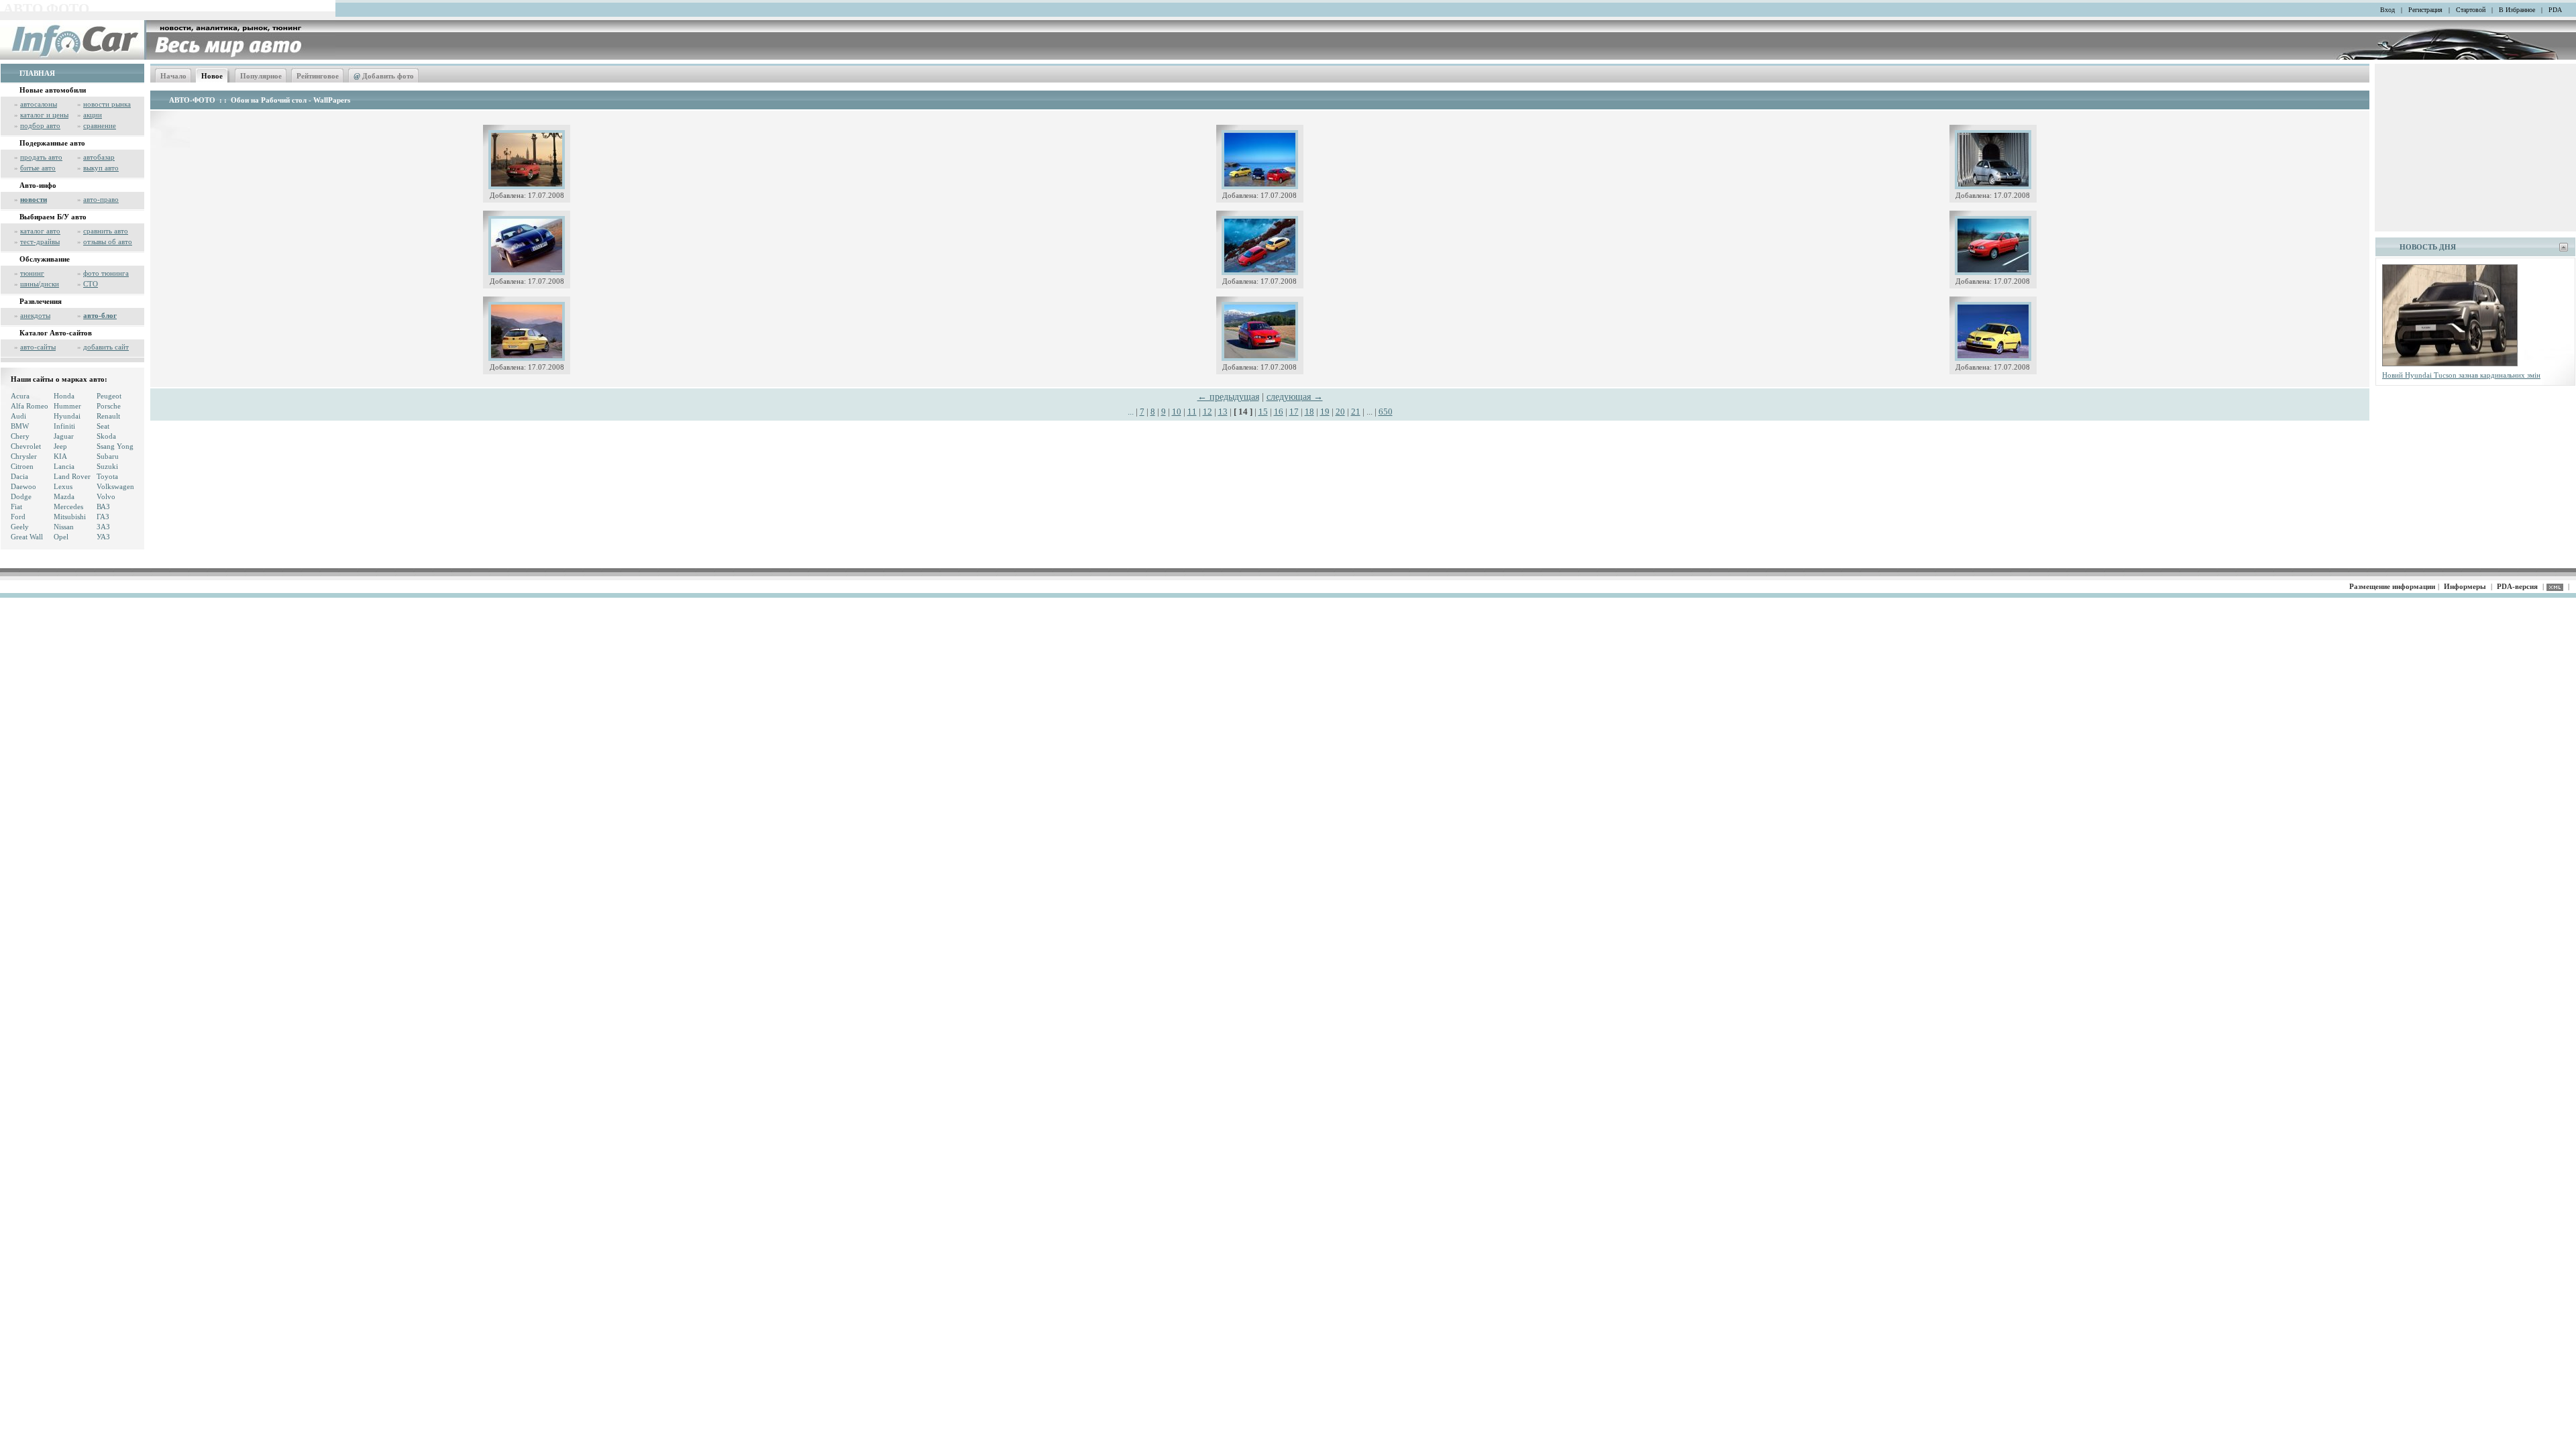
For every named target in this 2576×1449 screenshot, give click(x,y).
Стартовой (2471, 10)
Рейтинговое (318, 76)
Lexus (63, 486)
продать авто (41, 157)
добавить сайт (106, 347)
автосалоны (39, 104)
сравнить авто (106, 231)
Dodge (21, 496)
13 (1223, 412)
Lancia (64, 466)
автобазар (99, 157)
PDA (2555, 10)
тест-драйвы (40, 241)
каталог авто (40, 231)
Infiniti (64, 426)
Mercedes (68, 506)
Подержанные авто (52, 143)
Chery (20, 436)
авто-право (101, 199)
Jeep (60, 446)
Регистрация (2425, 10)
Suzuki (107, 466)
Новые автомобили (53, 90)
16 (1279, 412)
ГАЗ (103, 517)
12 (1207, 412)
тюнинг (32, 273)
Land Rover (72, 476)
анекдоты (35, 315)
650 (1386, 412)
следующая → (1295, 397)
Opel (61, 537)
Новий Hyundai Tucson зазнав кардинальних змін (2461, 375)
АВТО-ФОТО (192, 100)
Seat (103, 426)
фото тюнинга (106, 273)
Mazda (64, 496)
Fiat (16, 506)
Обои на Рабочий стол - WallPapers (290, 100)
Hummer (67, 406)
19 (1325, 412)
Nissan (64, 527)
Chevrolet (26, 446)
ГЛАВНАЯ (37, 73)
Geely (20, 527)
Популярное (261, 76)
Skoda (106, 436)
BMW (20, 426)
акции (93, 115)
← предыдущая (1228, 397)
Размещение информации (2392, 586)
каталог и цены (44, 115)
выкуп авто (101, 168)
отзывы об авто (108, 241)
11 (1192, 412)
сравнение (100, 125)
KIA (60, 456)
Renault (108, 416)
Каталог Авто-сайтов (56, 333)
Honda (64, 396)
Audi (18, 416)
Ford (18, 517)
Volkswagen (115, 486)
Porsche (109, 406)
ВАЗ (103, 506)
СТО (91, 284)
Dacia (19, 476)
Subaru (108, 456)
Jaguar (64, 436)
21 (1356, 412)
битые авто (38, 168)
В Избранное (2517, 10)
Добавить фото (384, 76)
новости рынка (107, 104)
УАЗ (103, 537)
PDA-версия (2517, 586)
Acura (20, 396)
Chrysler (24, 456)
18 (1309, 412)
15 (1263, 412)
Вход (2387, 10)
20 (1340, 412)
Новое (212, 76)
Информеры (2465, 586)
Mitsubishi (70, 517)
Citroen (22, 466)
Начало (173, 76)
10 (1177, 412)
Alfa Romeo (30, 406)
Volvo (106, 496)
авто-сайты (38, 347)
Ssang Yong (115, 446)
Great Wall (27, 537)
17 (1294, 412)
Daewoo (23, 486)
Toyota (107, 476)
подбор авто (40, 125)
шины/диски (40, 284)
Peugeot (109, 396)
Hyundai (67, 416)
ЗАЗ (103, 527)
